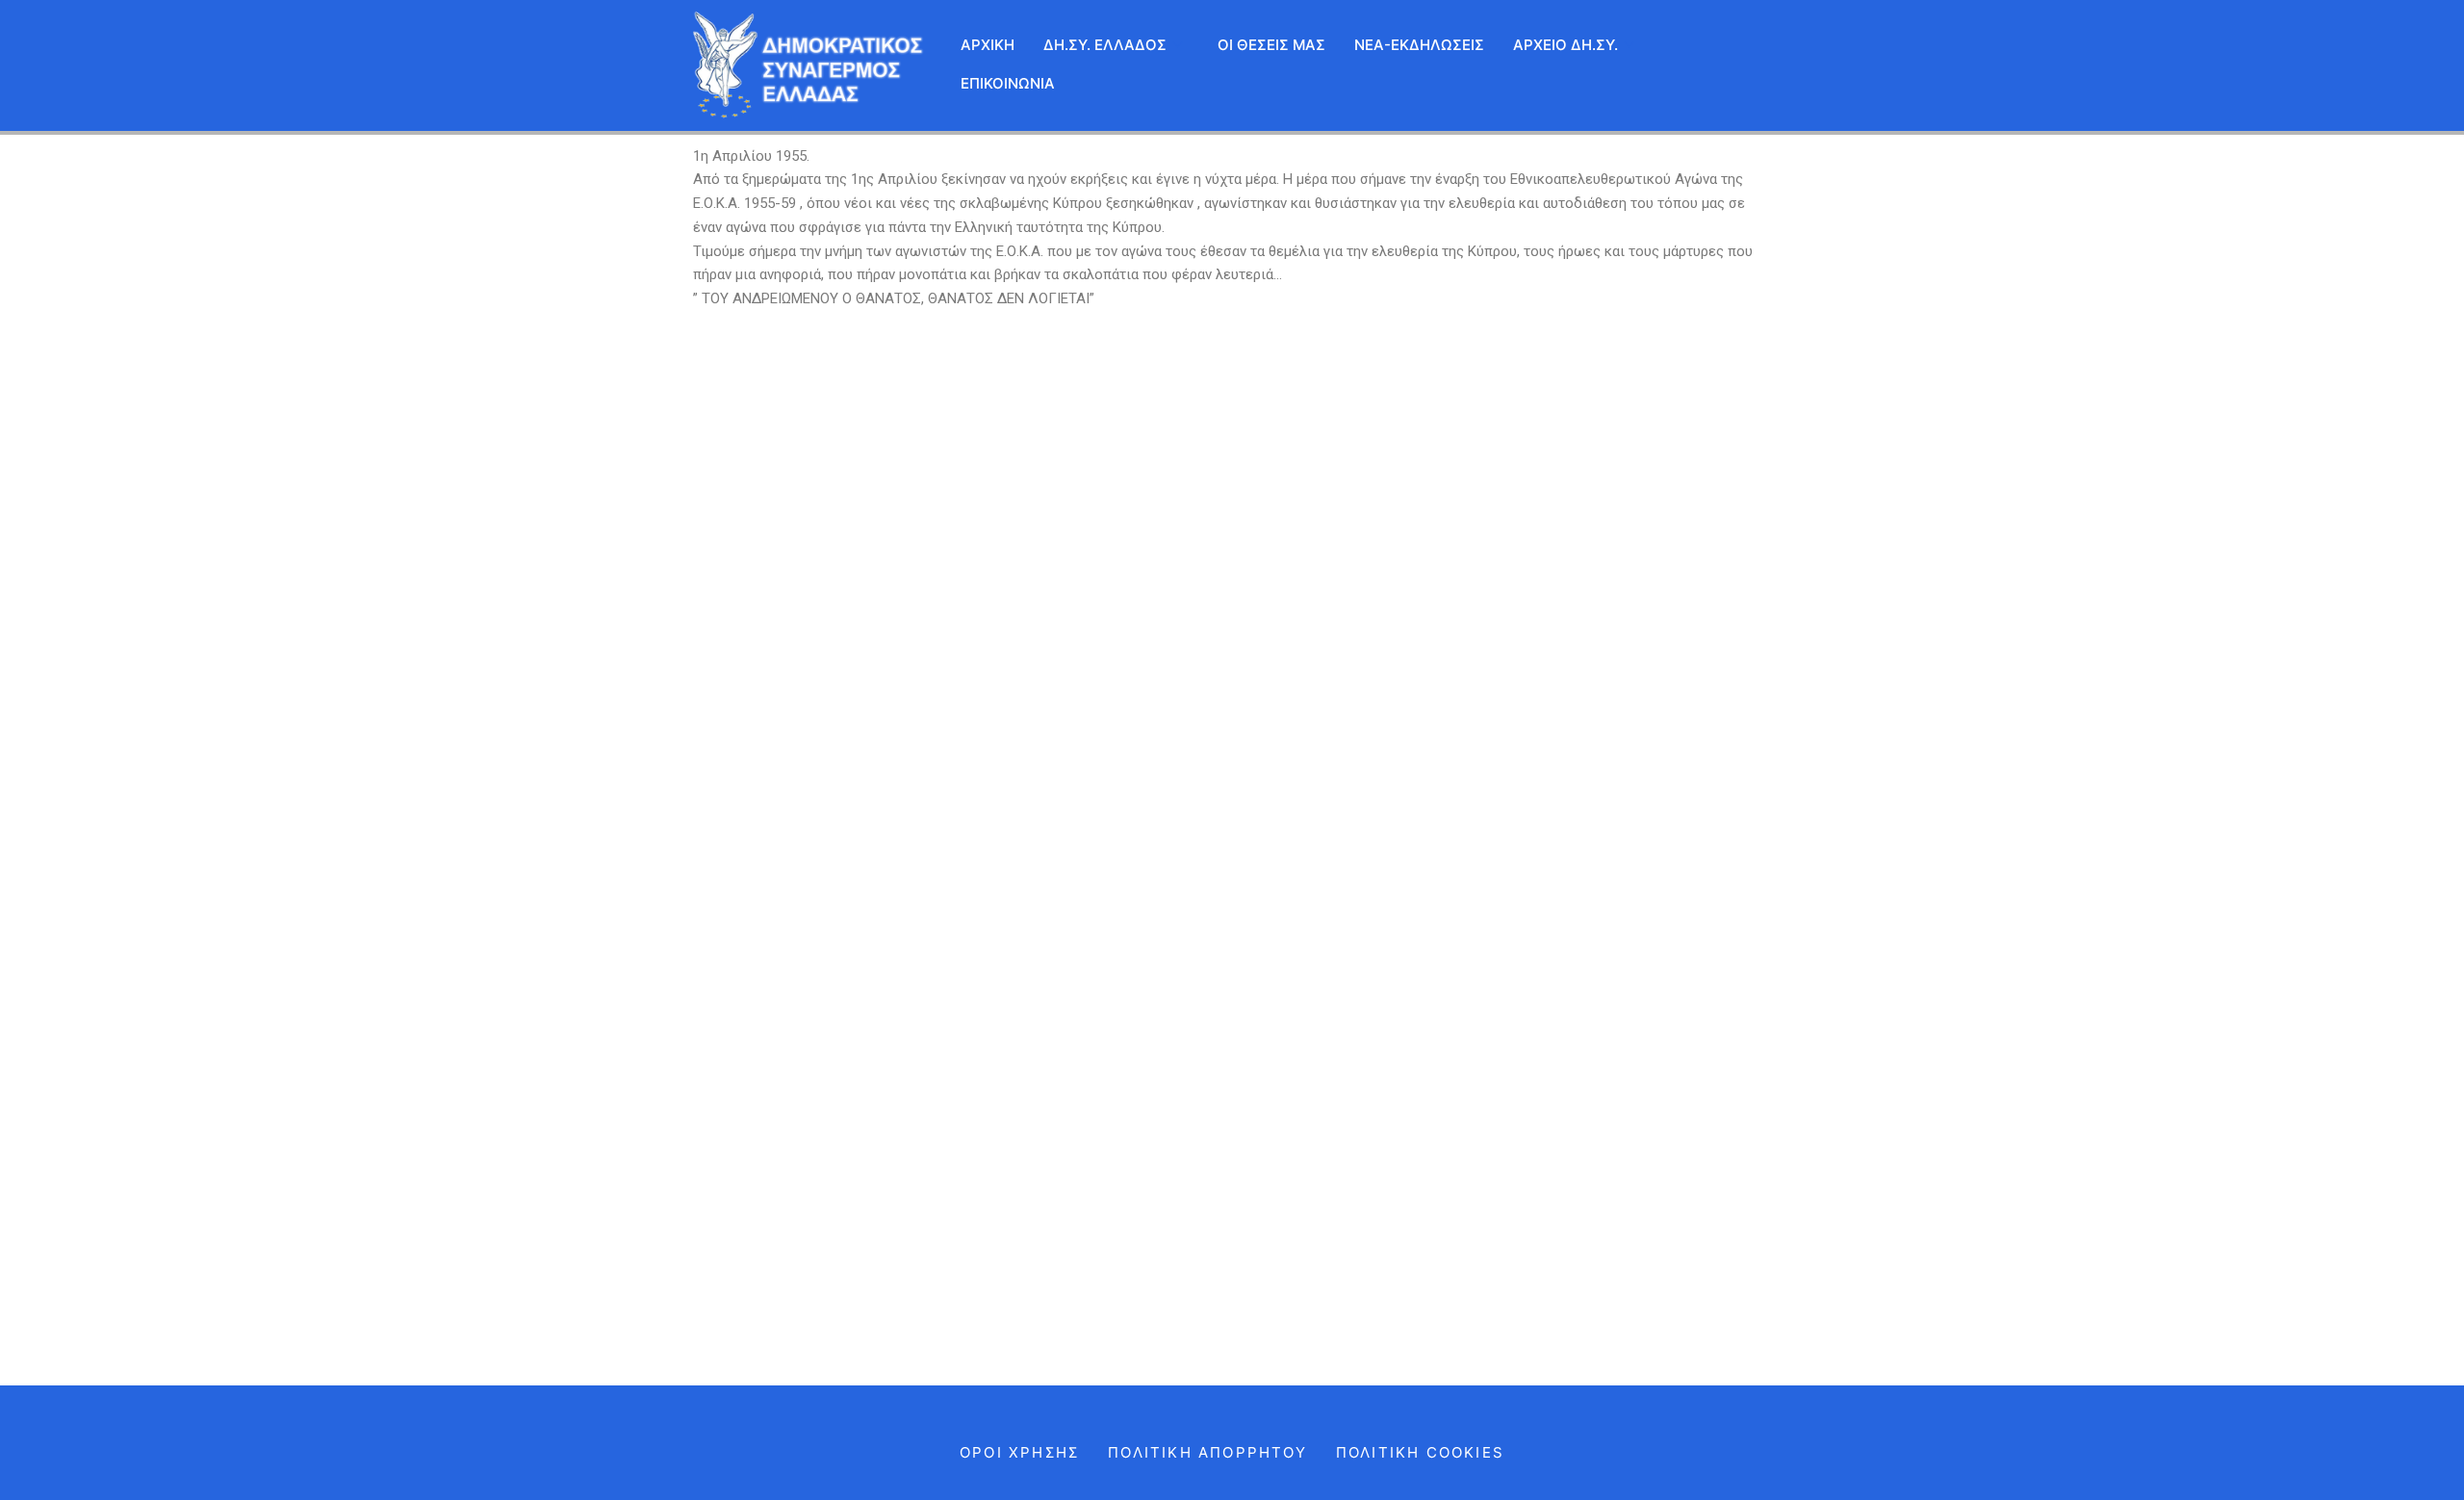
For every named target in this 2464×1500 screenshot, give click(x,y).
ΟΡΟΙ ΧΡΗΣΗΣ (1019, 1452)
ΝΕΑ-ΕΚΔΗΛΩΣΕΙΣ (1419, 45)
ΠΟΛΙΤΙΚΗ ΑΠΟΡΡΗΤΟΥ (1207, 1452)
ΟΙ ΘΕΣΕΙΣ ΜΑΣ (1271, 45)
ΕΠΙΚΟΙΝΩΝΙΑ (1008, 83)
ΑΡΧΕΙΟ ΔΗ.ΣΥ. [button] (1566, 45)
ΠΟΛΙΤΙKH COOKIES (1420, 1452)
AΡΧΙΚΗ (988, 45)
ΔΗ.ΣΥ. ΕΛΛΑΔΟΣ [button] (1105, 45)
